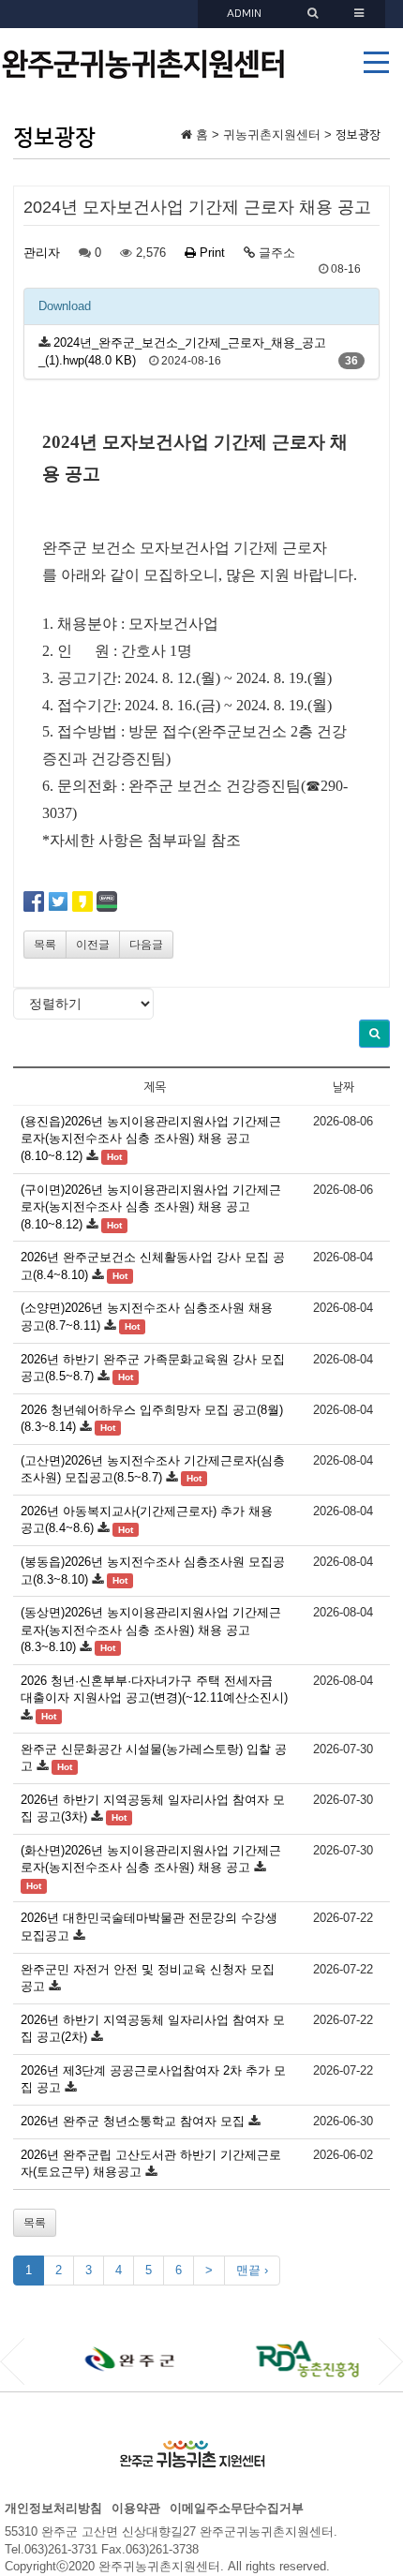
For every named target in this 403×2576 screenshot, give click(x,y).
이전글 (93, 945)
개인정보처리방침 (53, 2508)
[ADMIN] (315, 14)
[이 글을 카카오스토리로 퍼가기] (82, 901)
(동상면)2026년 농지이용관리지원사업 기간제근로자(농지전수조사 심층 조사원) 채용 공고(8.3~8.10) (151, 1630)
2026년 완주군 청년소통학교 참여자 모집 (133, 2121)
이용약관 (136, 2508)
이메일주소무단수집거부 (237, 2508)
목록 (45, 945)
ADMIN (244, 14)
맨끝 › (252, 2270)
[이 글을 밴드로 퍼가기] (107, 901)
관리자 (42, 253)
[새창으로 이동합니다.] (102, 2359)
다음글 (146, 945)
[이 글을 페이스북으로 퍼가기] (34, 901)
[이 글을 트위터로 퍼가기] (58, 901)
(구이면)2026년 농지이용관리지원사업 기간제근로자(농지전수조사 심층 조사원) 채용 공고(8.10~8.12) (151, 1207)
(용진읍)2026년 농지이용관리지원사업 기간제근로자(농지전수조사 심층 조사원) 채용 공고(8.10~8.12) (151, 1139)
